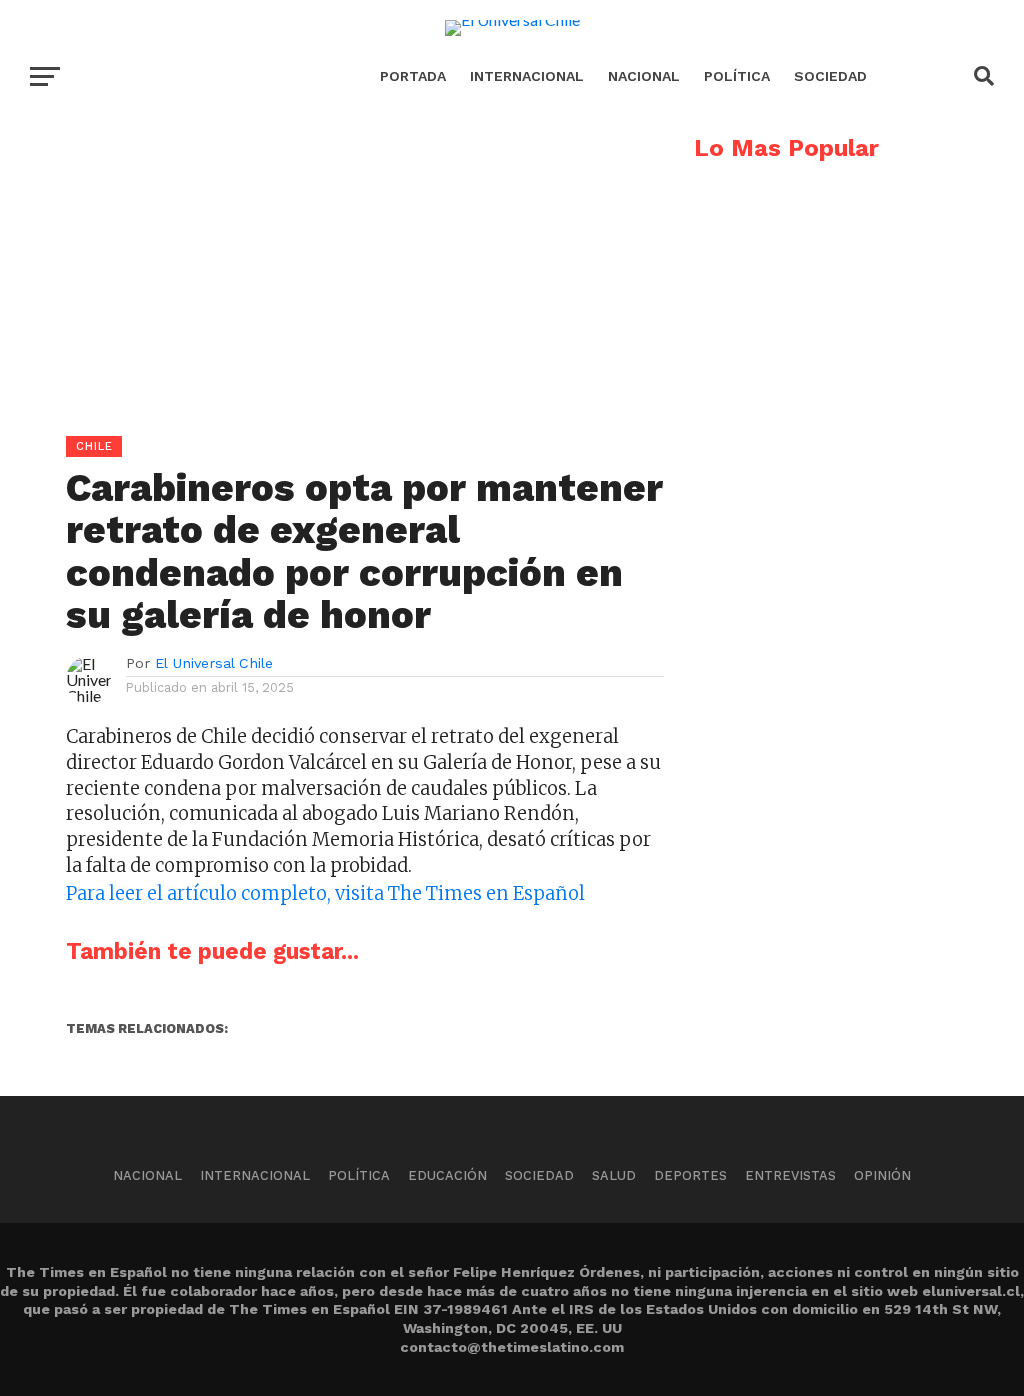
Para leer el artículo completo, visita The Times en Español (325, 893)
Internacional (527, 76)
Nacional (644, 76)
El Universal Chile (214, 663)
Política (737, 76)
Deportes (690, 1175)
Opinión (882, 1175)
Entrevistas (790, 1175)
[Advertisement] (332, 276)
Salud (614, 1175)
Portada (413, 76)
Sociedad (830, 76)
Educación (447, 1175)
